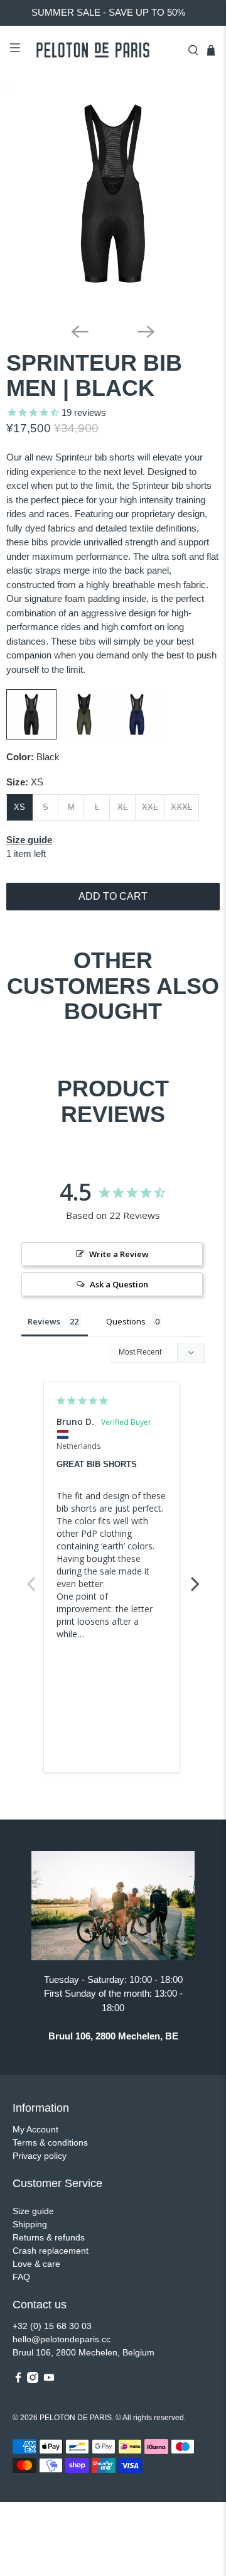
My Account (35, 2129)
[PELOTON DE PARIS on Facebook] (18, 2380)
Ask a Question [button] (119, 1284)
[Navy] (137, 736)
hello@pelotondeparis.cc (62, 2339)
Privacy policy (40, 2156)
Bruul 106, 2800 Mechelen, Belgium (83, 2352)
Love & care (36, 2264)
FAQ (21, 2277)
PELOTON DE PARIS (76, 2417)
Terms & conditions (50, 2142)
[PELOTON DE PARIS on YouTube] (49, 2380)
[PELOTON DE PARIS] (104, 50)
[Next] (146, 332)
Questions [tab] (126, 1321)
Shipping (30, 2224)
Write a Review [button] (119, 1254)
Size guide (33, 2211)
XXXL (181, 807)
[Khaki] (84, 736)
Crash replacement (51, 2251)
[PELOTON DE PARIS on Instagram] (33, 2380)
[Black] (31, 736)
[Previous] (80, 332)
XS (19, 807)
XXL (150, 807)
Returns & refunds (49, 2237)
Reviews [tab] (44, 1321)
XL (122, 807)
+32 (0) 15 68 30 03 (52, 2326)
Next (195, 1577)
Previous (31, 1577)
